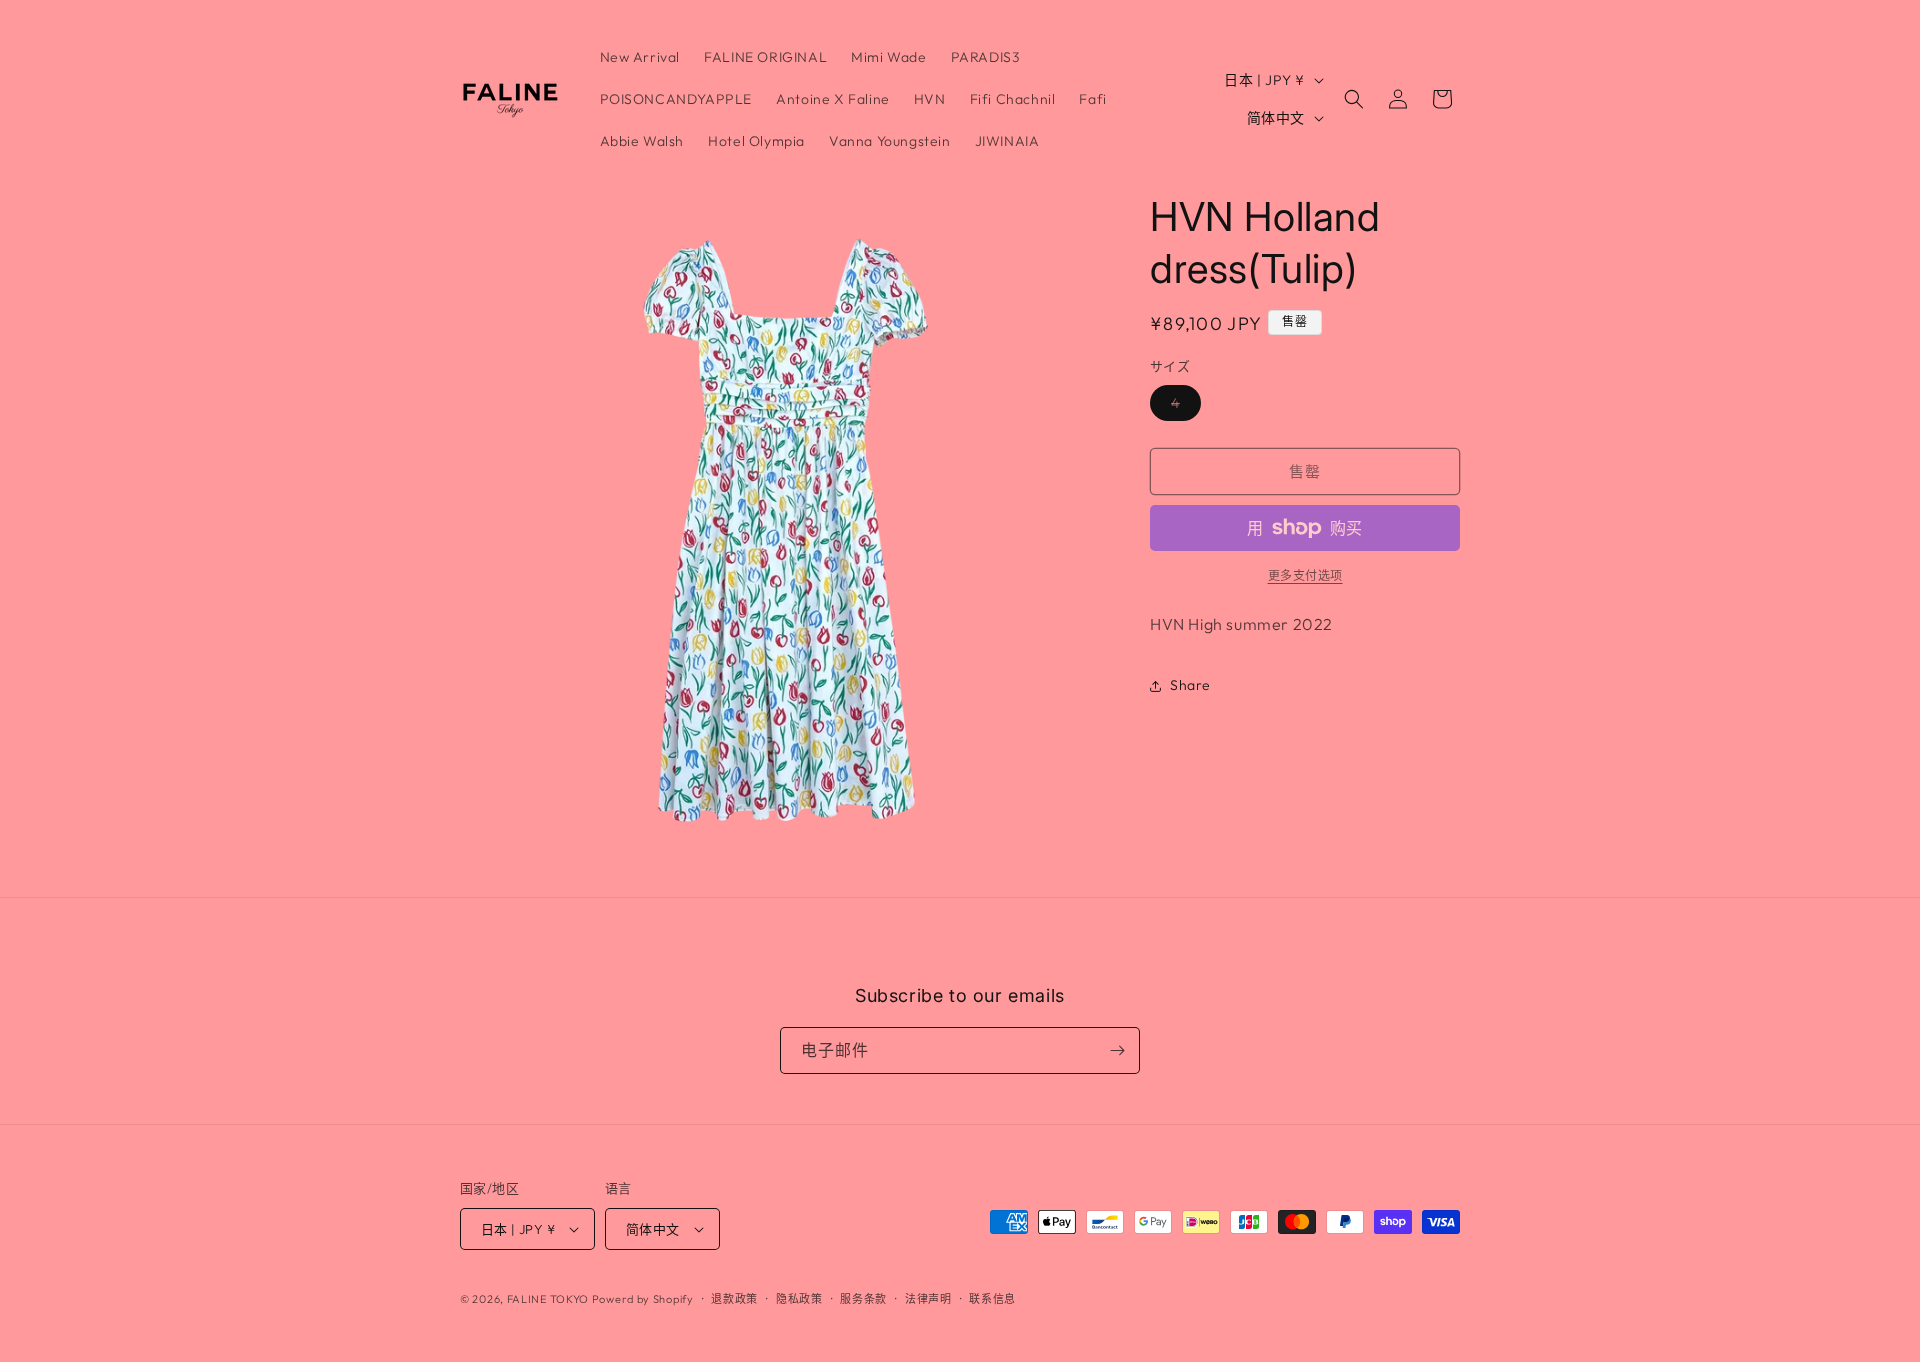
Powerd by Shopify (643, 1299)
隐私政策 (799, 1299)
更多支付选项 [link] (1305, 575)
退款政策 (734, 1299)
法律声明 (928, 1299)
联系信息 (992, 1299)
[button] (1354, 99)
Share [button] (1190, 685)
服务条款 (863, 1299)
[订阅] (1117, 1050)
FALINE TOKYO (549, 1299)
